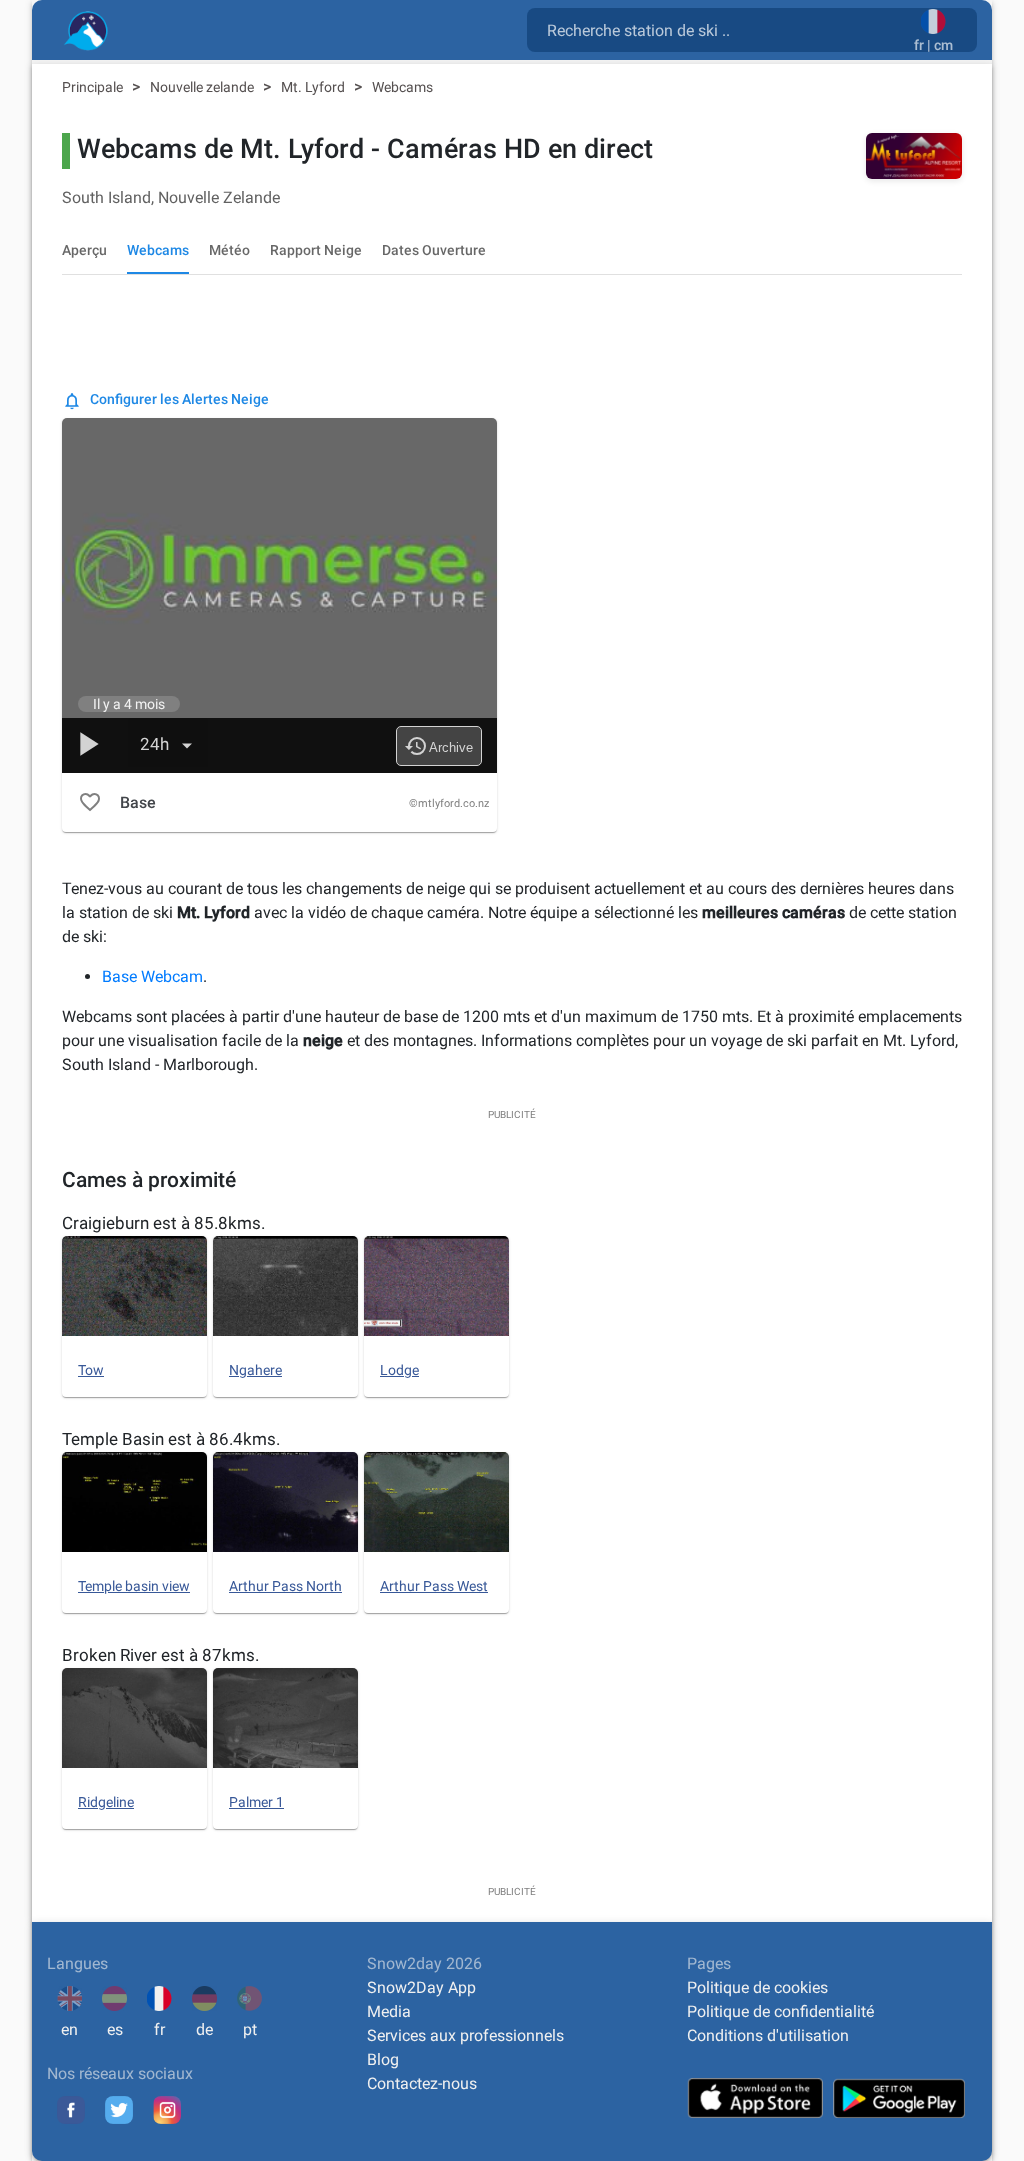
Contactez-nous (422, 2083)
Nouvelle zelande (203, 87)
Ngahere (255, 1370)
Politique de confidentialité (780, 2011)
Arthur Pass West (434, 1586)
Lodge (399, 1370)
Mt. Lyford (314, 87)
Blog (383, 2059)
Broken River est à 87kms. (160, 1655)
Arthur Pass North (285, 1586)
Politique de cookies (757, 1987)
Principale (94, 87)
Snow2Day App (421, 1987)
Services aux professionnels (465, 2035)
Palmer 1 (256, 1802)
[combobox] (724, 29)
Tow (91, 1370)
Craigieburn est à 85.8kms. (163, 1223)
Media (389, 2011)
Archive (438, 746)
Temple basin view (134, 1586)
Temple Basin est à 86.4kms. (171, 1439)
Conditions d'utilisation (768, 2035)
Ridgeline (106, 1802)
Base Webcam (152, 976)
